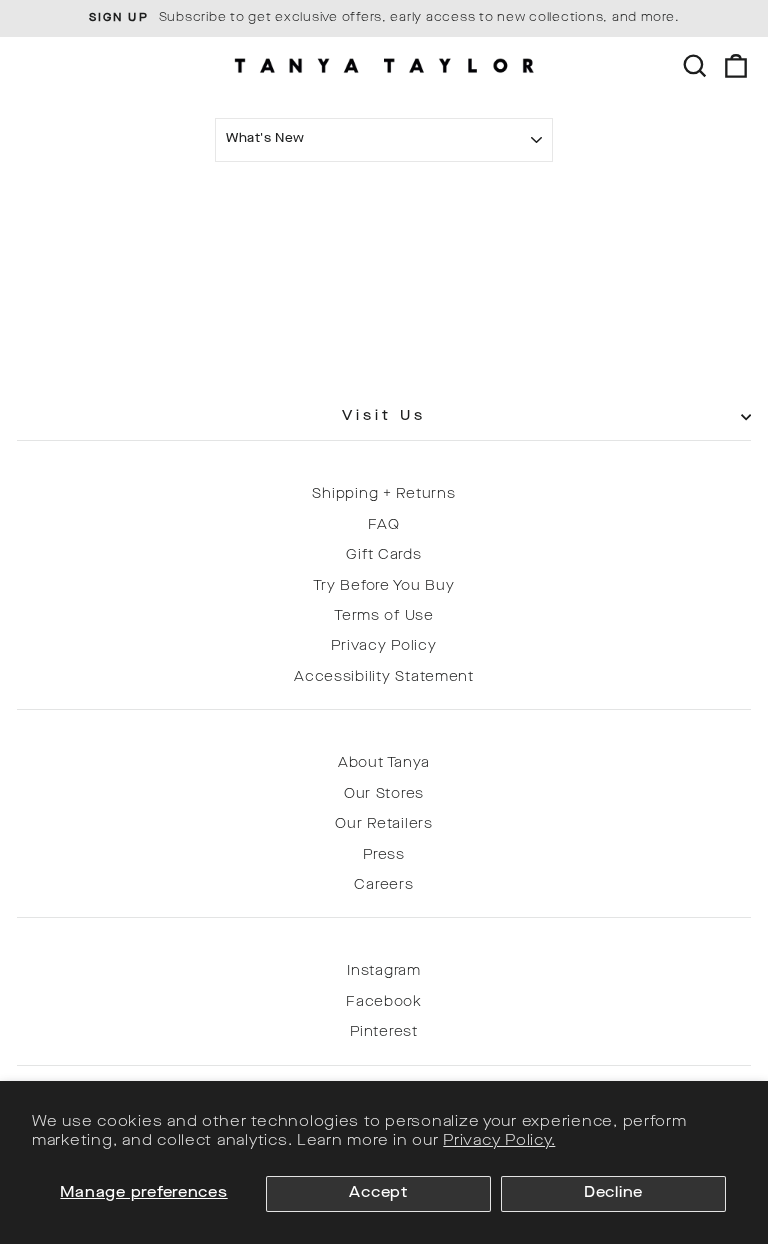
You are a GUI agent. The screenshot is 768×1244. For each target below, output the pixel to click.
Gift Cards (383, 555)
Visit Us (384, 416)
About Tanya (384, 763)
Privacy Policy (383, 646)
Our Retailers (384, 824)
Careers (383, 885)
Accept (378, 1193)
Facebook (384, 1002)
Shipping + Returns (383, 494)
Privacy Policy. (499, 1141)
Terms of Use (384, 616)
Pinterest (384, 1032)
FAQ (383, 525)
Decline (613, 1193)
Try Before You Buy (383, 586)
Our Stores (384, 794)
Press (384, 855)
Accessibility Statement (384, 677)
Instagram (384, 971)
